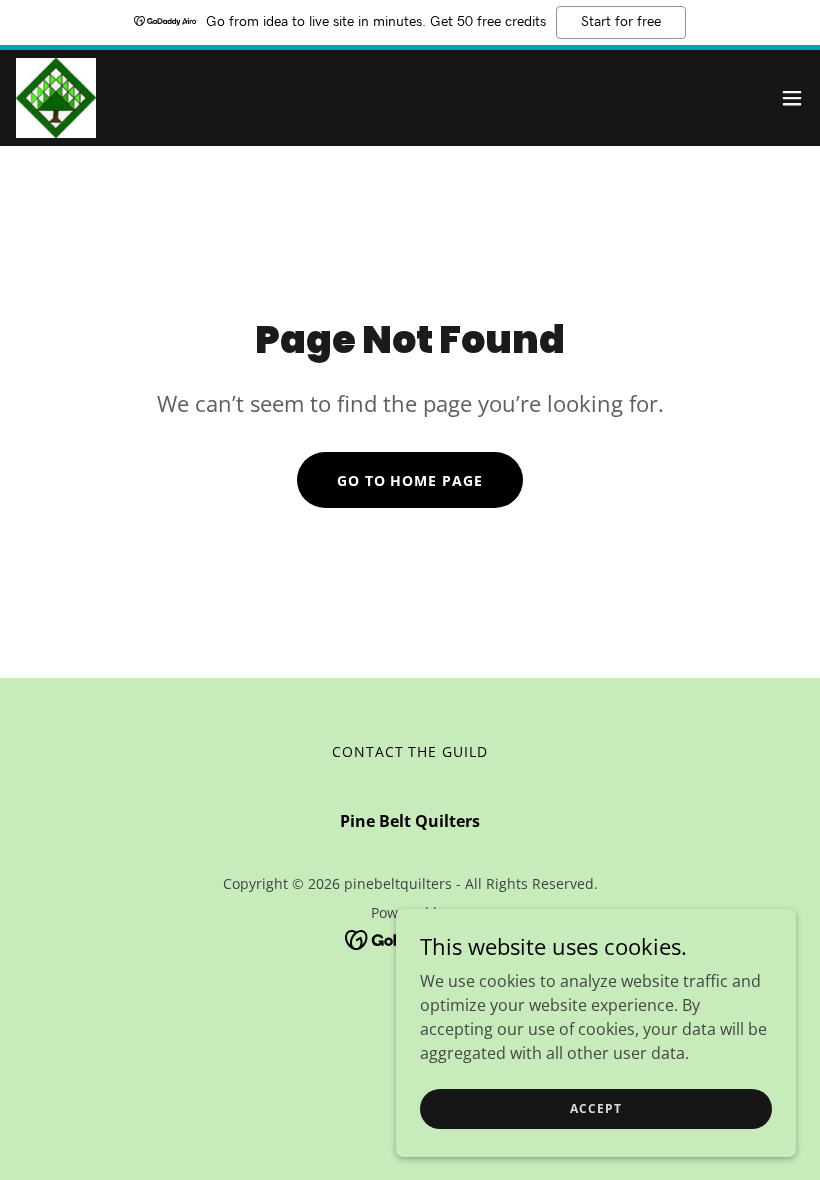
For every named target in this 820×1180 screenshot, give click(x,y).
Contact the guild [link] (410, 751)
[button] (792, 98)
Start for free (621, 22)
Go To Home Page (410, 480)
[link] (56, 98)
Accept (595, 1108)
